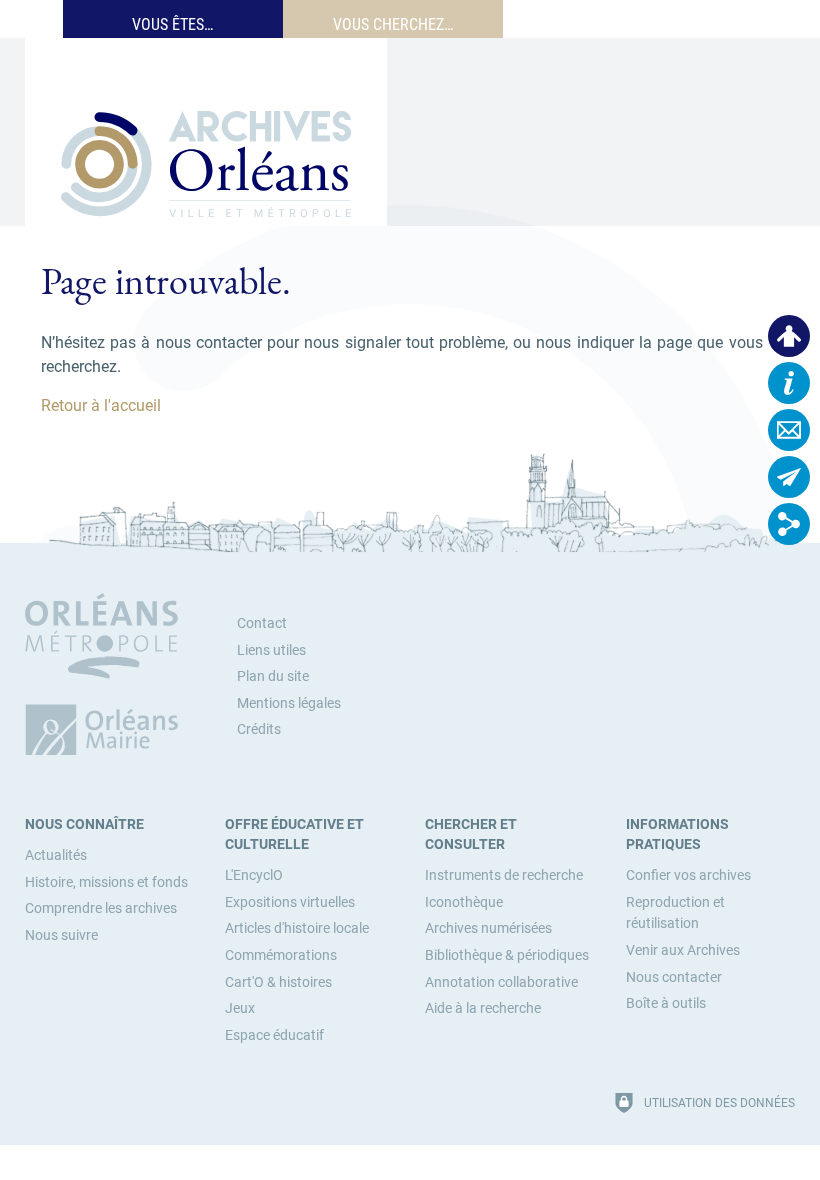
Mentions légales (289, 703)
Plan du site (273, 676)
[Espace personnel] (789, 336)
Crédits (259, 729)
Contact (262, 623)
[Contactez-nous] (789, 430)
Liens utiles (271, 650)
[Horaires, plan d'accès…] (789, 383)
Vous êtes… (172, 24)
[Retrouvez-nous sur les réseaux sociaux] (789, 524)
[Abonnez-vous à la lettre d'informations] (789, 477)
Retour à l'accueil (101, 405)
